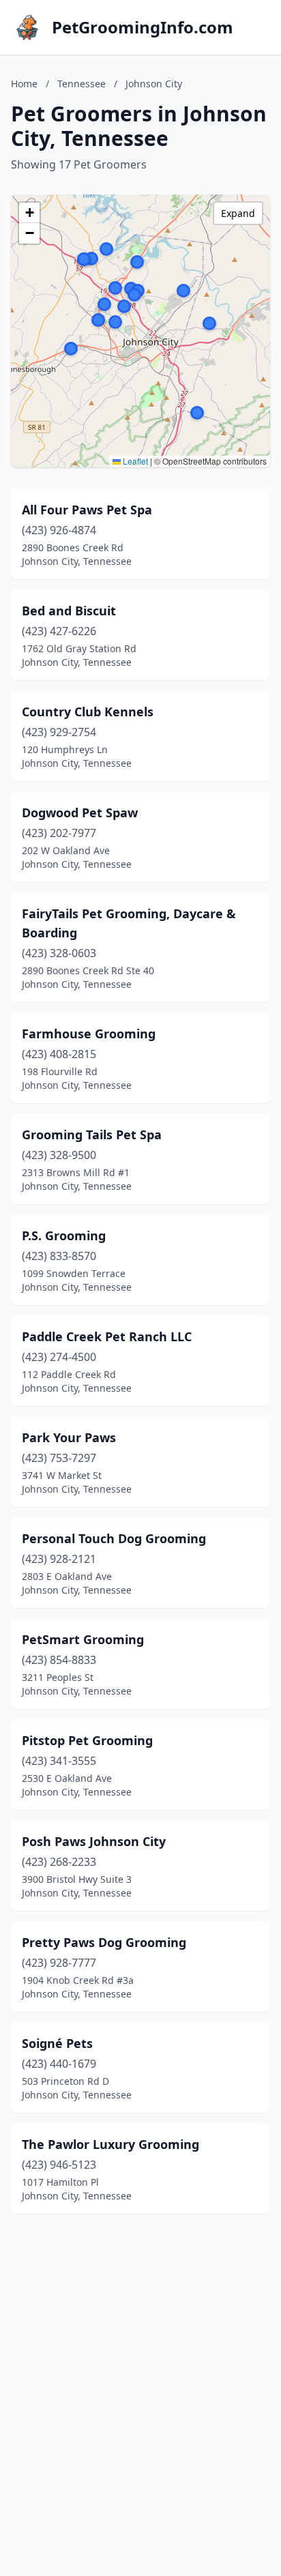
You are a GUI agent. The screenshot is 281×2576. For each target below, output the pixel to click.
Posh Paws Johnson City (94, 1841)
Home (24, 84)
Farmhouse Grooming (89, 1034)
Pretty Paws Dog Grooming (104, 1942)
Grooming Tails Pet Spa (92, 1135)
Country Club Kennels (88, 712)
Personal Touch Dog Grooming (114, 1538)
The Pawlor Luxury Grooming (110, 2144)
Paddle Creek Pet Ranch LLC (107, 1336)
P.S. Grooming (64, 1235)
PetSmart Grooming (83, 1639)
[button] (91, 259)
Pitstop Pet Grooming (87, 1740)
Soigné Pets (57, 2043)
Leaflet (134, 461)
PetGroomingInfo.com (143, 27)
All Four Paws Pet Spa (87, 510)
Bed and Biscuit (69, 611)
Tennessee (82, 84)
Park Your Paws (69, 1437)
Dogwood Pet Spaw (80, 813)
